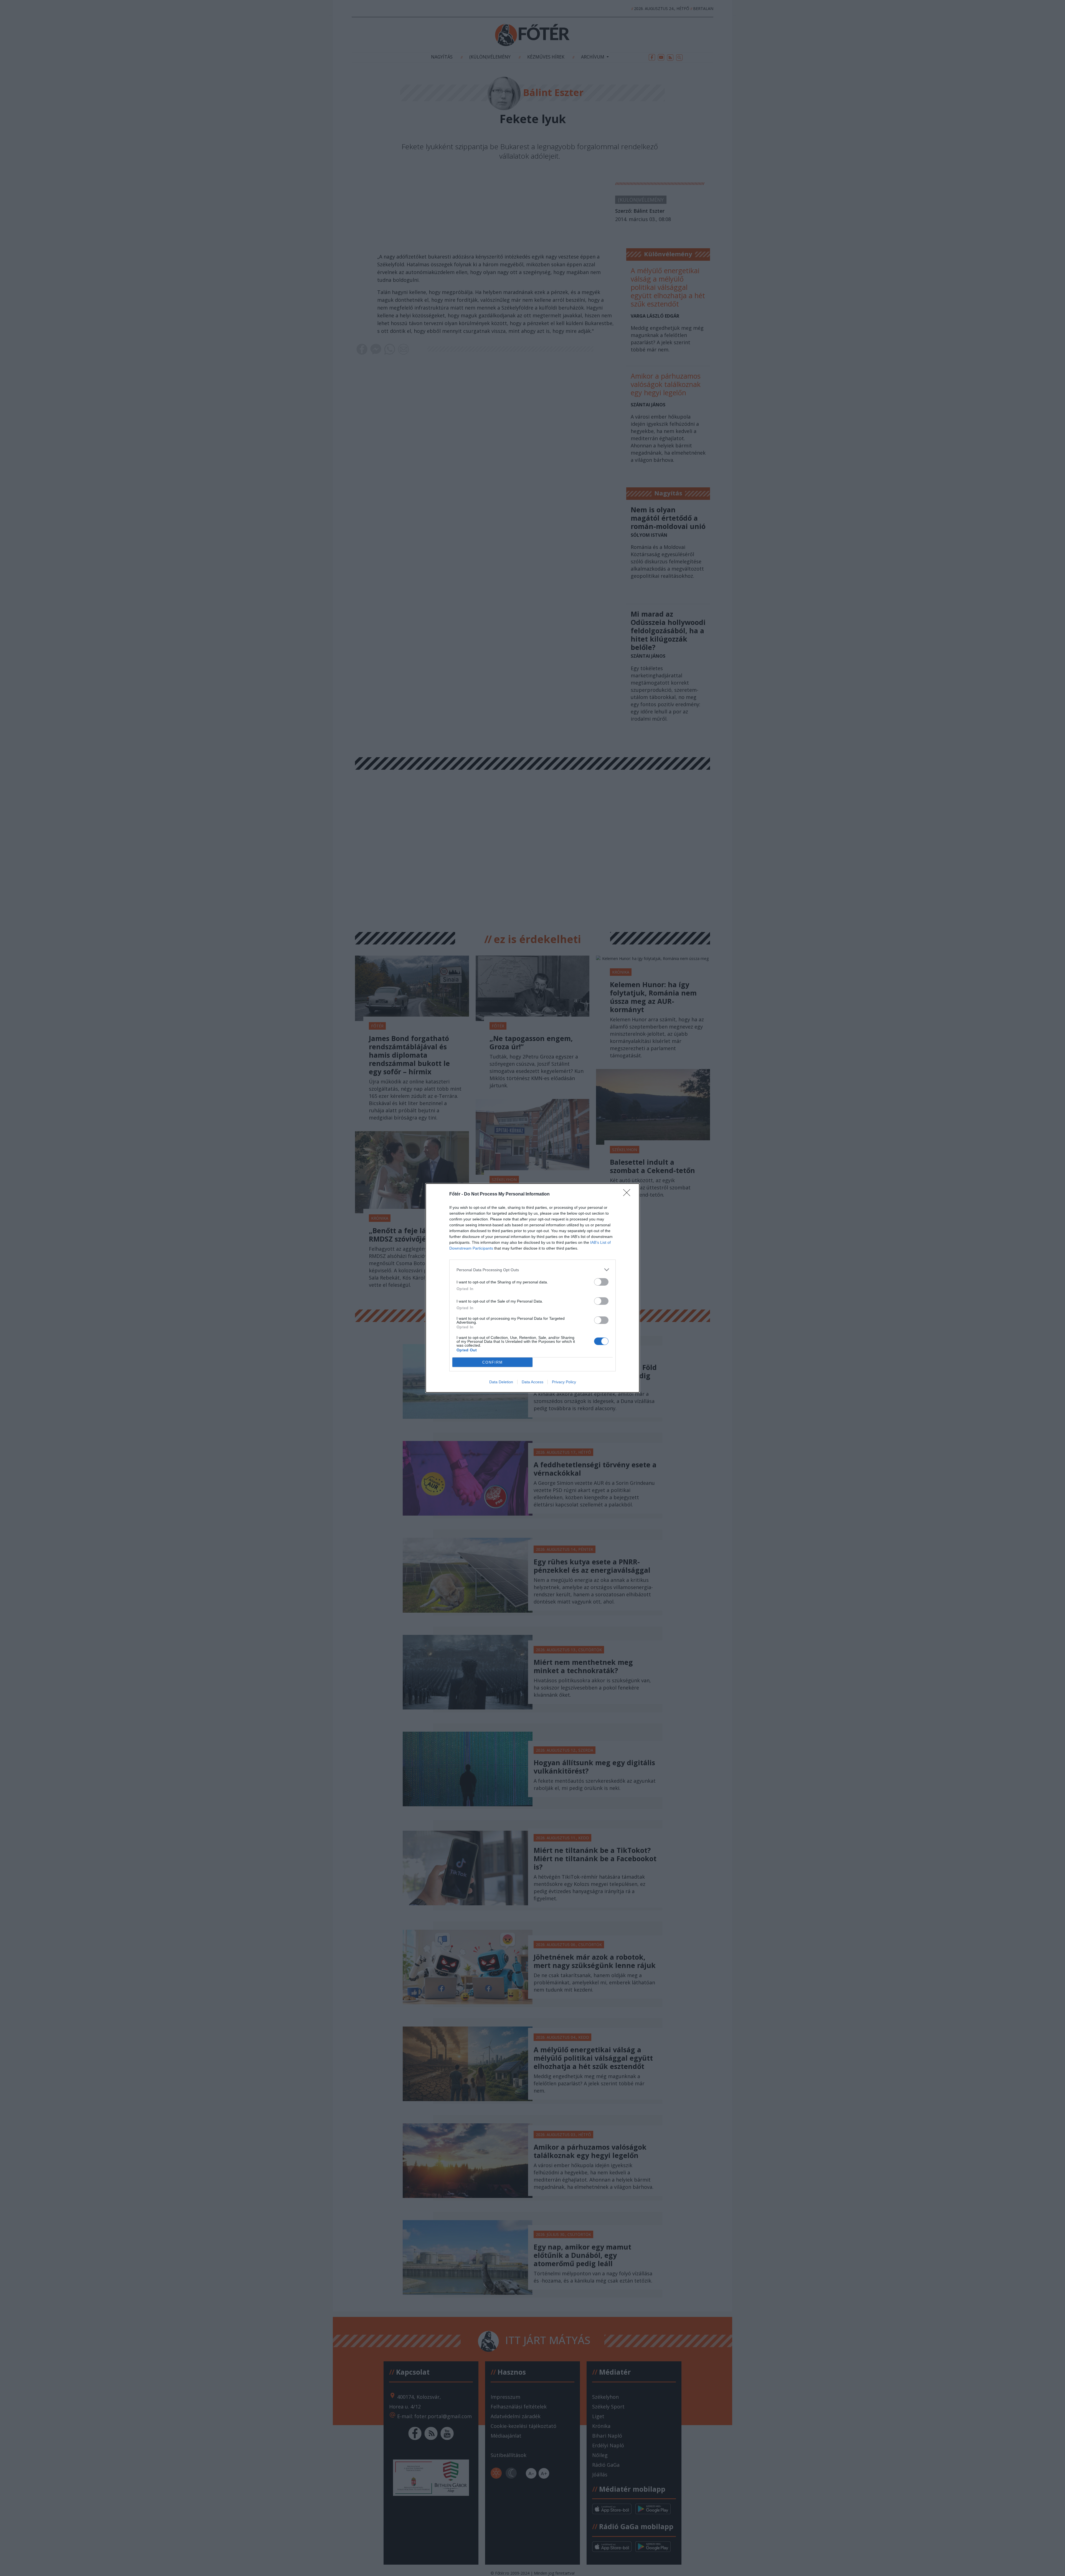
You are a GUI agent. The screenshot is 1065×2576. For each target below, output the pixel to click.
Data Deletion (501, 1382)
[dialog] (532, 1288)
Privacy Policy (564, 1382)
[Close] (628, 1194)
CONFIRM (493, 1362)
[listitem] (532, 1270)
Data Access (532, 1382)
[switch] (601, 1282)
